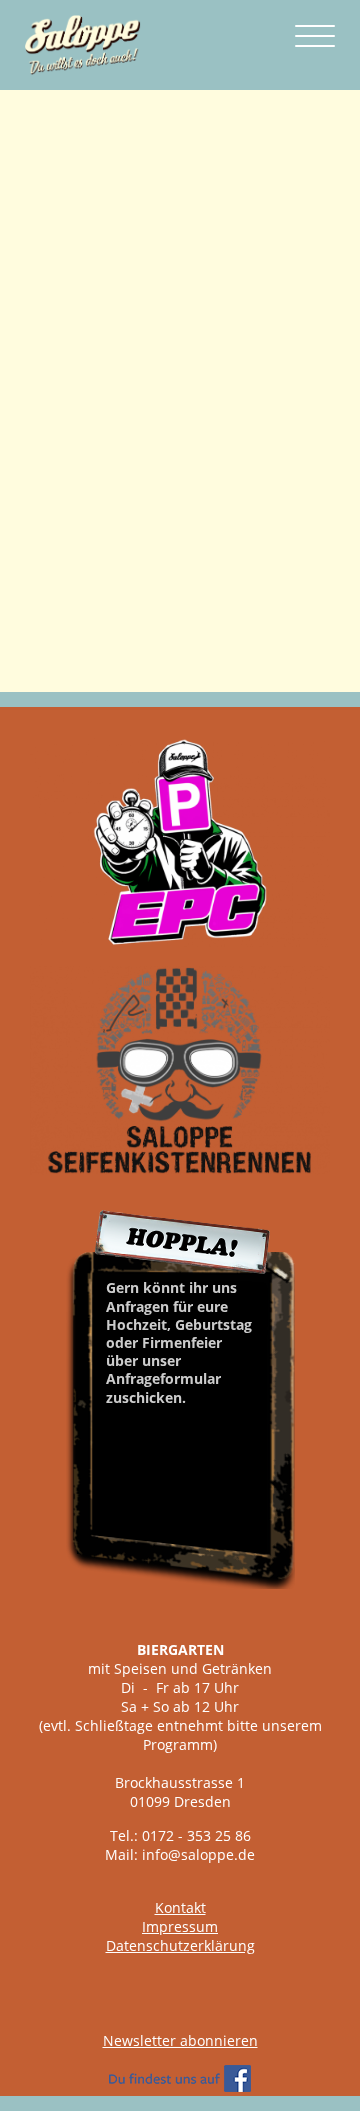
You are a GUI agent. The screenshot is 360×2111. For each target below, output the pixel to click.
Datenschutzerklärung (180, 1945)
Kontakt (180, 1907)
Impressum (180, 1926)
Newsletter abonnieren (180, 2040)
